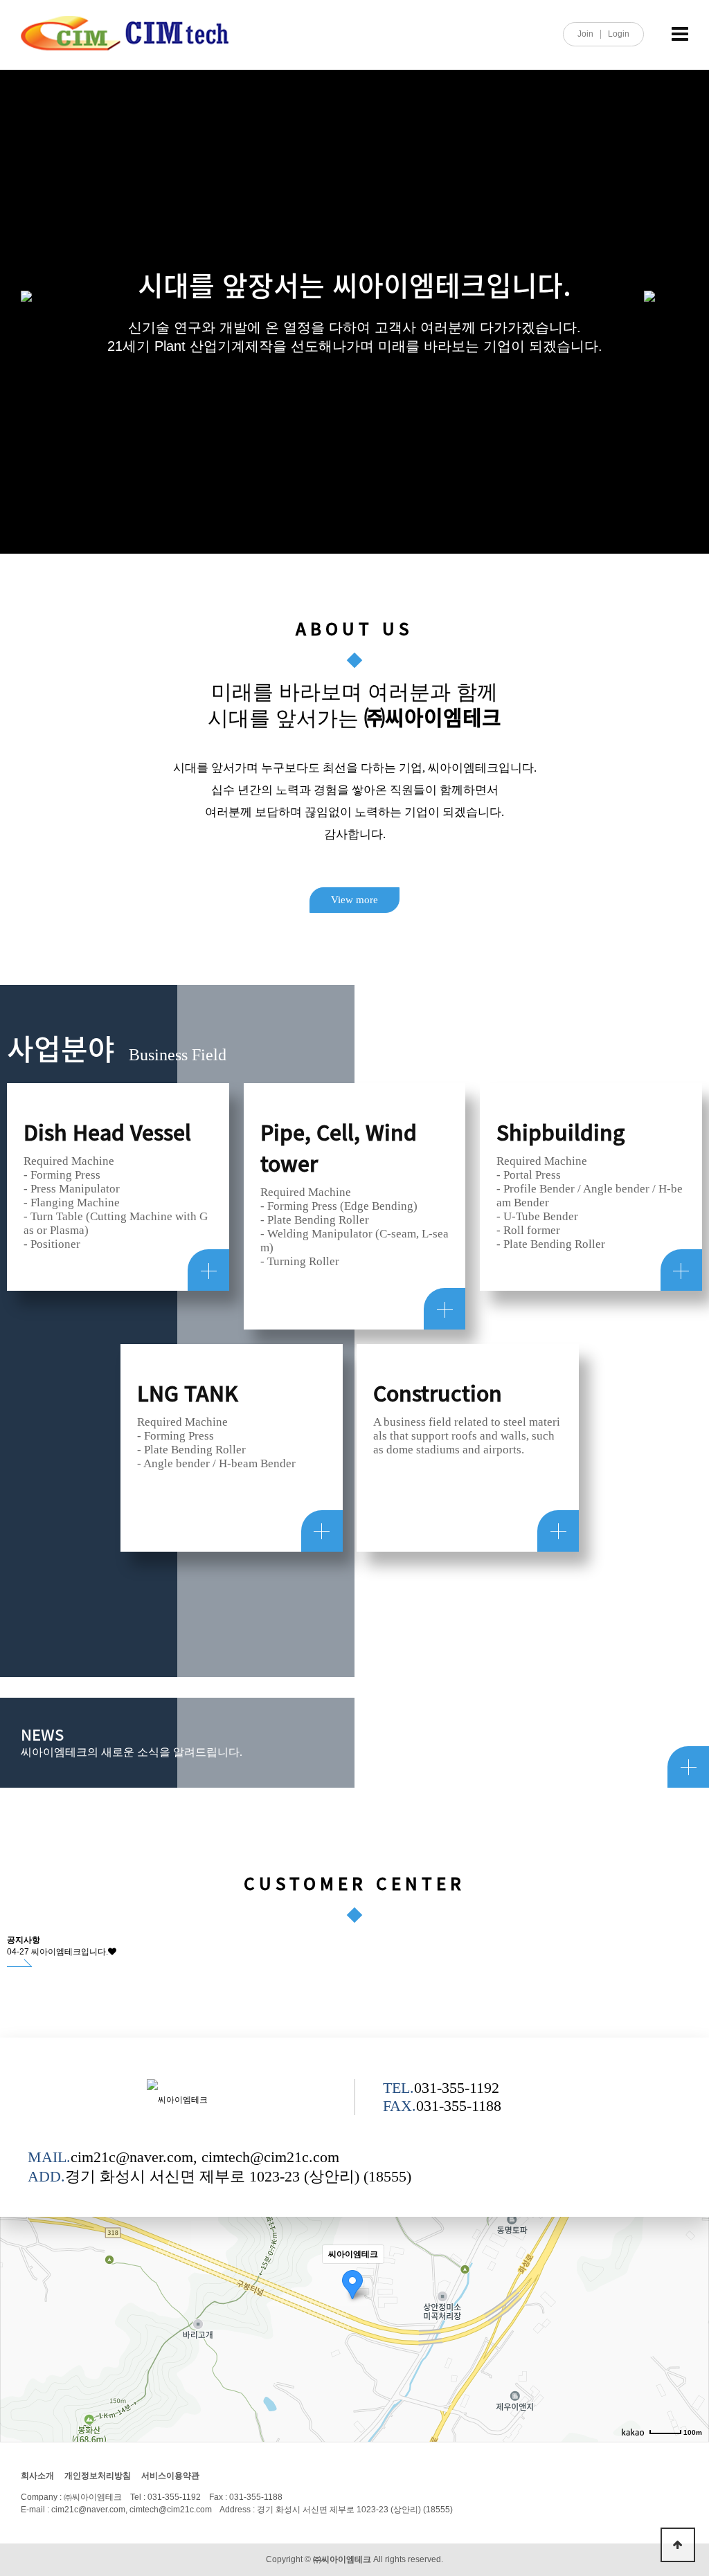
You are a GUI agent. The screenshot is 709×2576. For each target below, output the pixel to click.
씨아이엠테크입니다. (70, 1952)
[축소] (692, 2301)
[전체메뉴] (680, 35)
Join (585, 34)
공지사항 (24, 1940)
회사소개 (37, 2476)
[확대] (692, 2278)
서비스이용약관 (170, 2476)
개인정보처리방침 (98, 2476)
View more (354, 900)
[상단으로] (678, 2545)
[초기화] (692, 2328)
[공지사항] (20, 1963)
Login (619, 34)
